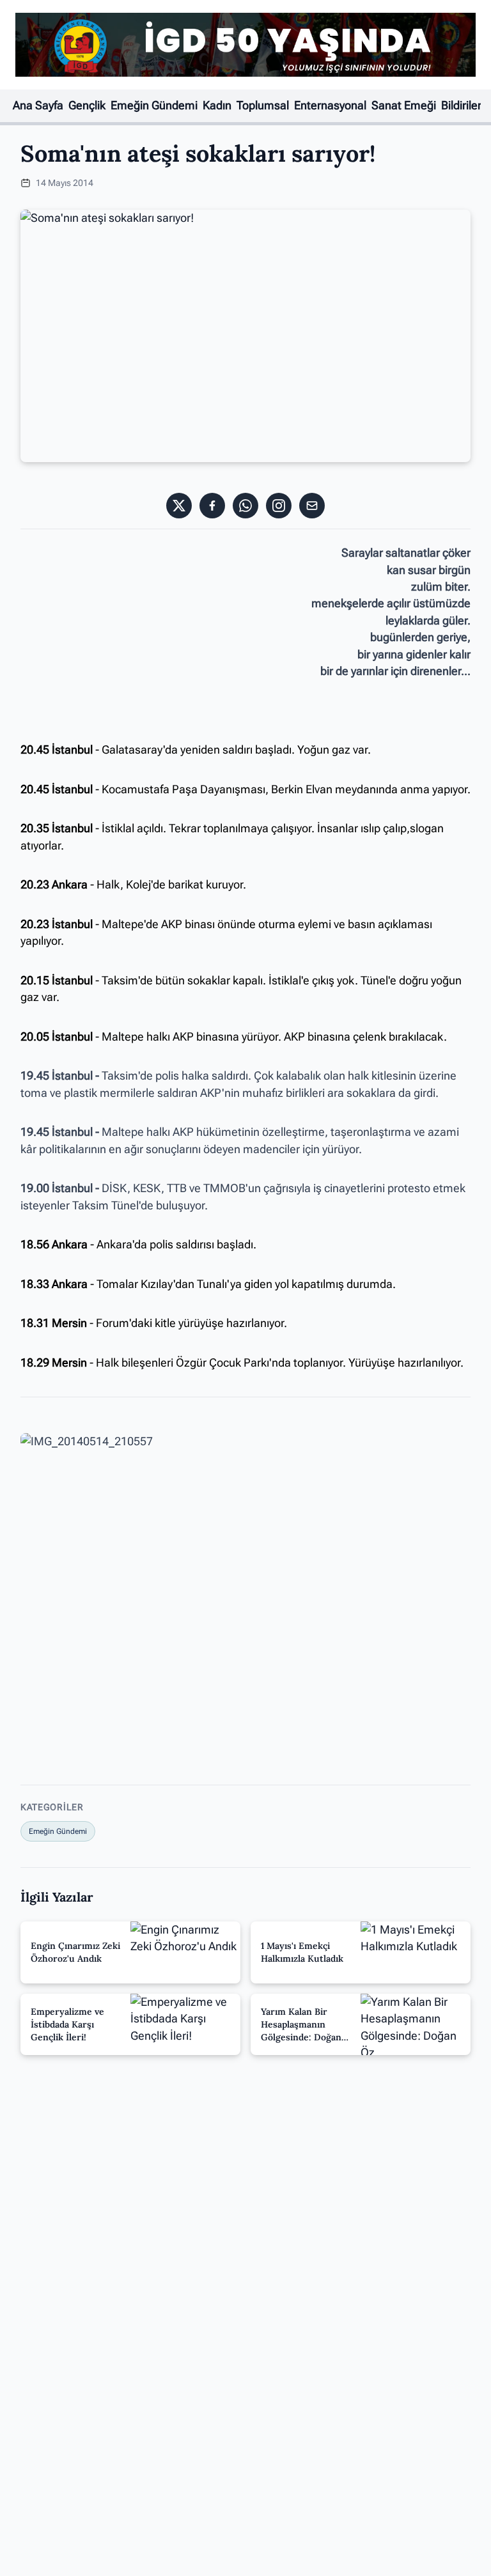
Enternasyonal (330, 105)
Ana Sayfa (38, 105)
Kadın (217, 105)
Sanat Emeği (404, 105)
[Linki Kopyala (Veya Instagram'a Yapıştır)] (279, 506)
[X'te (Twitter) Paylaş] (179, 506)
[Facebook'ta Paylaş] (212, 506)
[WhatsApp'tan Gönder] (245, 506)
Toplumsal (263, 105)
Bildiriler (461, 105)
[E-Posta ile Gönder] (312, 506)
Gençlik (87, 105)
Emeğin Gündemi (154, 105)
